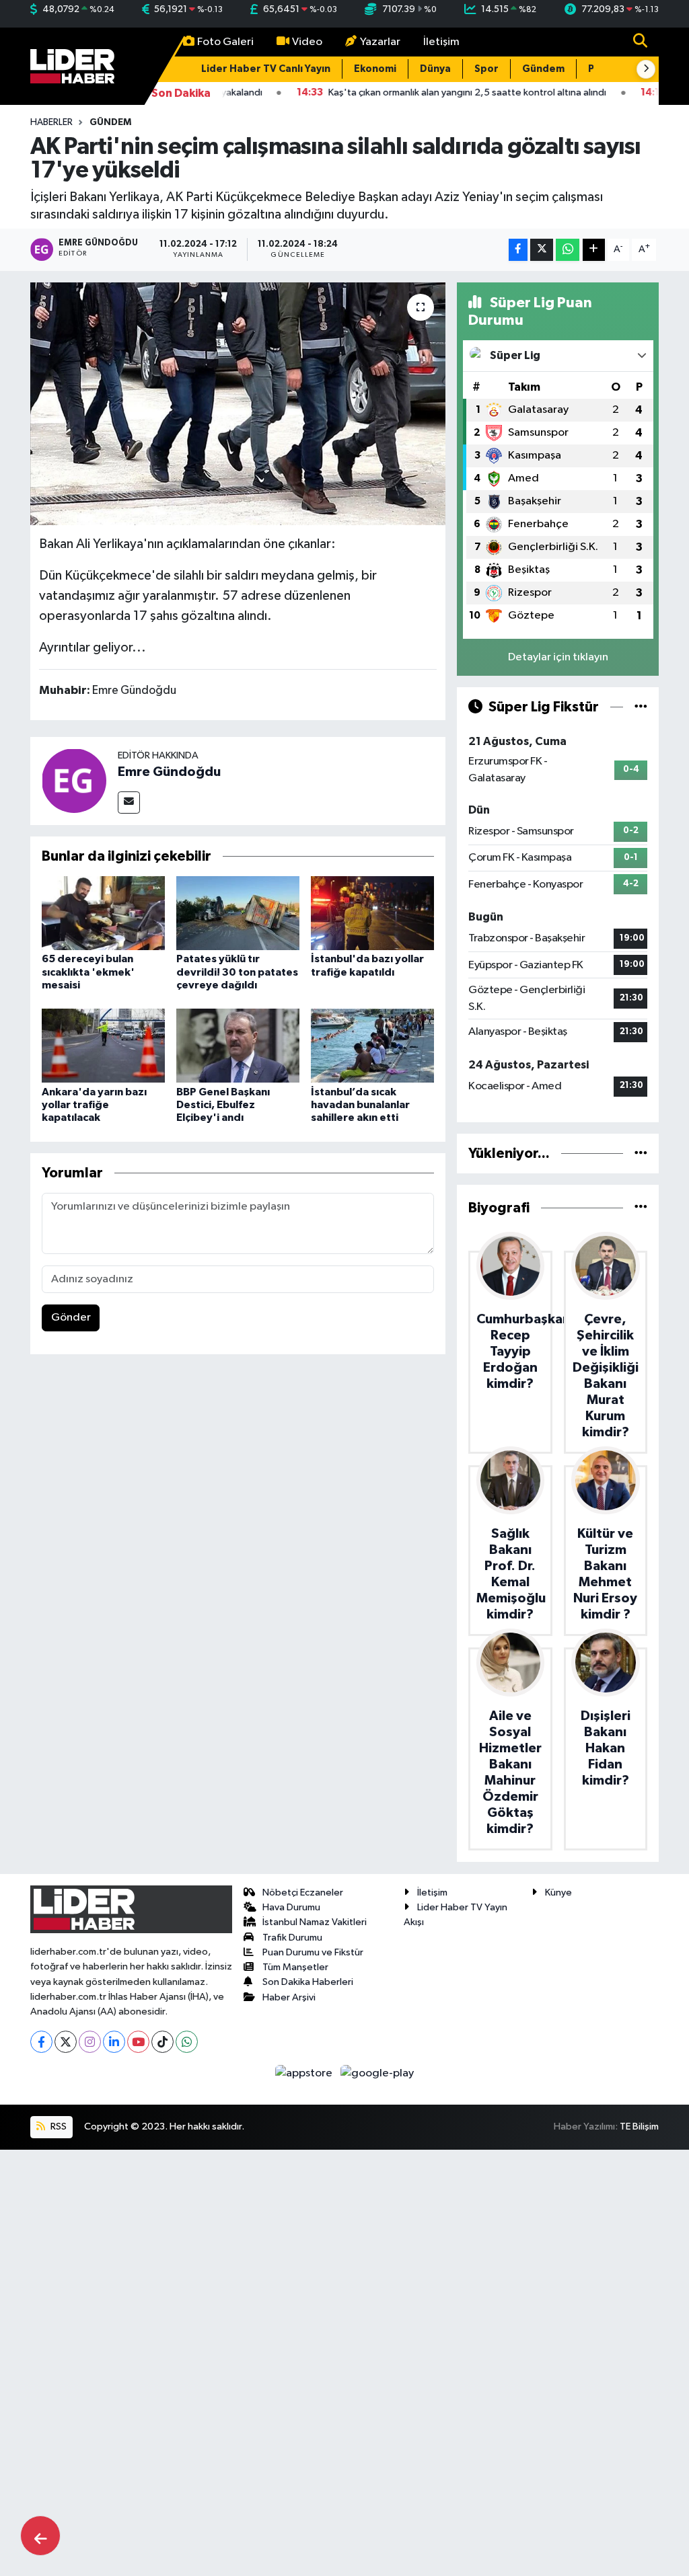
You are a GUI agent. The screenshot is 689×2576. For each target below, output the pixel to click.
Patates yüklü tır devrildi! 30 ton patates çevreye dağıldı (237, 972)
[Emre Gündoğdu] (74, 781)
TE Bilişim (639, 2126)
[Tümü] (641, 1154)
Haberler (51, 122)
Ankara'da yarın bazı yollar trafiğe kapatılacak (94, 1105)
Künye (558, 1892)
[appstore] (305, 2073)
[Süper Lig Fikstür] (641, 707)
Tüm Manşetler (295, 1967)
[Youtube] (138, 2042)
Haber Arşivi (289, 1997)
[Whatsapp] (187, 2042)
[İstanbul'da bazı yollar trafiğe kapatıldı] (372, 913)
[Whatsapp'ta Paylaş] (568, 250)
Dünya (435, 69)
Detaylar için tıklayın (558, 657)
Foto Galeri (225, 42)
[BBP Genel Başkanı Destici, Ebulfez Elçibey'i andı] (238, 1045)
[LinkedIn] (114, 2042)
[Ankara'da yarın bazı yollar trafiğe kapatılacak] (103, 1045)
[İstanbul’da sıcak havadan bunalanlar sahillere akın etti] (372, 1045)
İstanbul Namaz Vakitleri (315, 1922)
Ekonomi (375, 69)
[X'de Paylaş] (542, 250)
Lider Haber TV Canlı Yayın (266, 69)
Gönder (71, 1318)
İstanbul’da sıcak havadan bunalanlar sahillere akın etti (360, 1105)
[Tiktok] (162, 2042)
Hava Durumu (291, 1907)
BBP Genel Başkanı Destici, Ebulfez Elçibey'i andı (223, 1105)
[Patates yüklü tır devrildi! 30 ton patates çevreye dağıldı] (238, 913)
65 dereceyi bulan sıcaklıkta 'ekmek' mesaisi (88, 972)
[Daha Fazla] (594, 250)
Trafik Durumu (292, 1938)
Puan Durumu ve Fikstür (313, 1952)
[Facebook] (41, 2042)
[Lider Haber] (72, 66)
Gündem (543, 69)
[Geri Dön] (40, 2536)
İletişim (441, 42)
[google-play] (377, 2073)
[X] (66, 2042)
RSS (58, 2126)
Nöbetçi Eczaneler (303, 1892)
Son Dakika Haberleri (308, 1982)
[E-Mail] (129, 803)
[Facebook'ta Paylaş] (518, 250)
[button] (646, 69)
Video (307, 42)
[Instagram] (90, 2042)
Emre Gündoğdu (169, 772)
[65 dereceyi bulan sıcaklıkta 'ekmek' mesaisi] (103, 913)
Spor (486, 69)
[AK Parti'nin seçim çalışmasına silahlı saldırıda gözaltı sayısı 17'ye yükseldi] (238, 404)
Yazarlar (380, 42)
